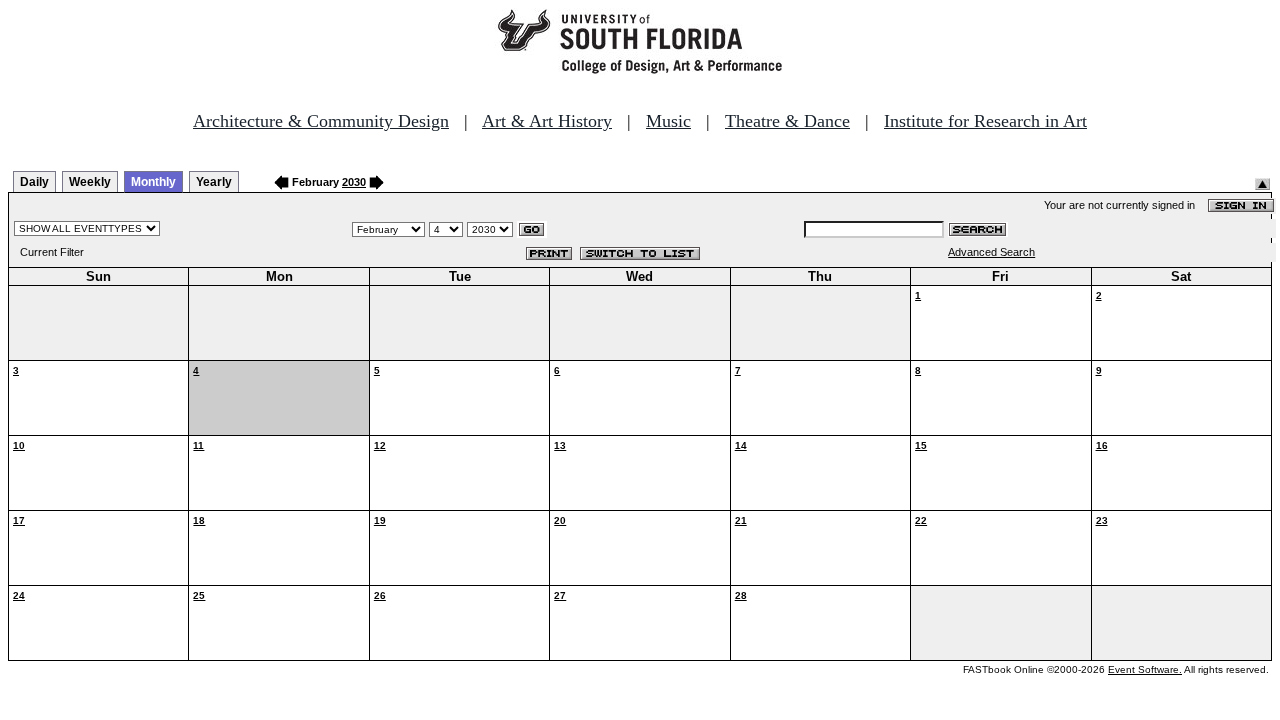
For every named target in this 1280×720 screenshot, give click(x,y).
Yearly (214, 182)
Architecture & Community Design (321, 121)
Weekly (90, 182)
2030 (354, 182)
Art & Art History (547, 121)
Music (668, 121)
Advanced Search (991, 252)
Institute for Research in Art (985, 121)
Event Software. (1145, 669)
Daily (34, 182)
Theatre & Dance (787, 121)
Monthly (153, 182)
